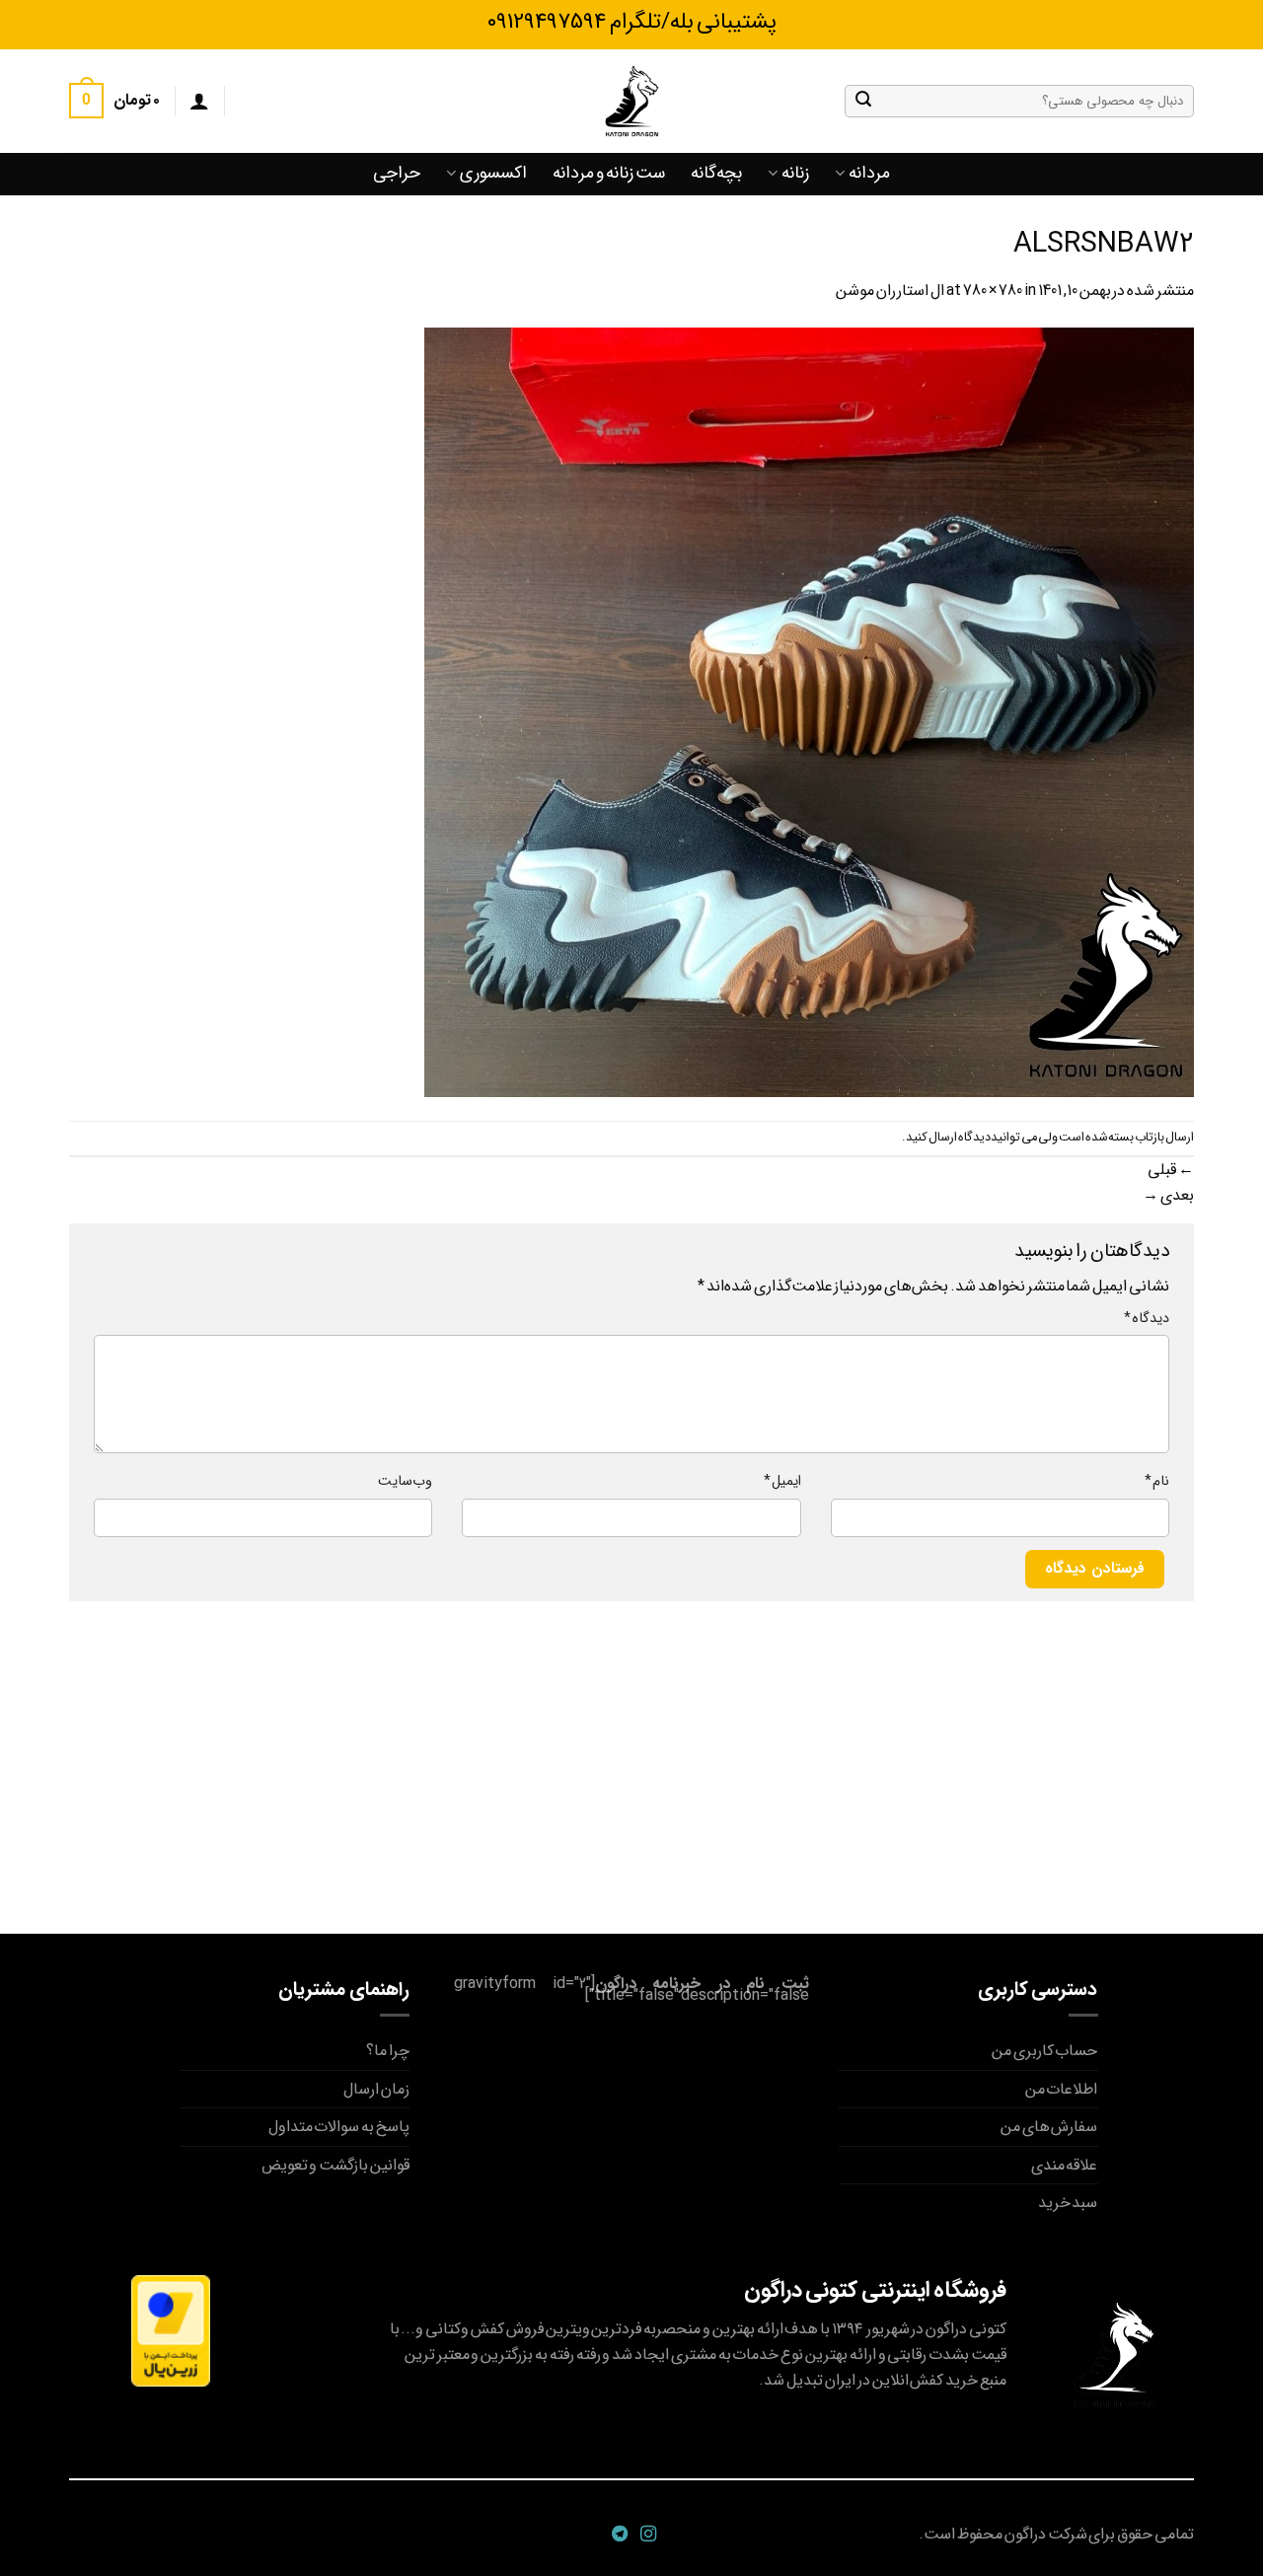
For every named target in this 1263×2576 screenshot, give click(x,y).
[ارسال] (863, 101)
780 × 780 (993, 291)
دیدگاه (1147, 1319)
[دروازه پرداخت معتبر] (171, 2330)
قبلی (1171, 1170)
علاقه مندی (1065, 2165)
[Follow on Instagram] (646, 2535)
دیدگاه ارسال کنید (948, 1138)
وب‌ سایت (405, 1481)
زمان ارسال (376, 2089)
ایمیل (782, 1481)
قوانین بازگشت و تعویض (335, 2165)
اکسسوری (493, 173)
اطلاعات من (1062, 2089)
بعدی (1168, 1195)
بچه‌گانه (716, 173)
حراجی (397, 173)
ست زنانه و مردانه (609, 173)
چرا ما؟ (388, 2051)
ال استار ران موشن (890, 291)
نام (1157, 1481)
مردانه (869, 173)
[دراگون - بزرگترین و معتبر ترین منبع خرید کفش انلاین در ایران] (631, 101)
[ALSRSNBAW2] (809, 711)
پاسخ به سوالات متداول (339, 2127)
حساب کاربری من (1045, 2051)
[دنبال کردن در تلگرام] (617, 2535)
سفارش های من (1049, 2127)
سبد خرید (1068, 2203)
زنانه (795, 173)
